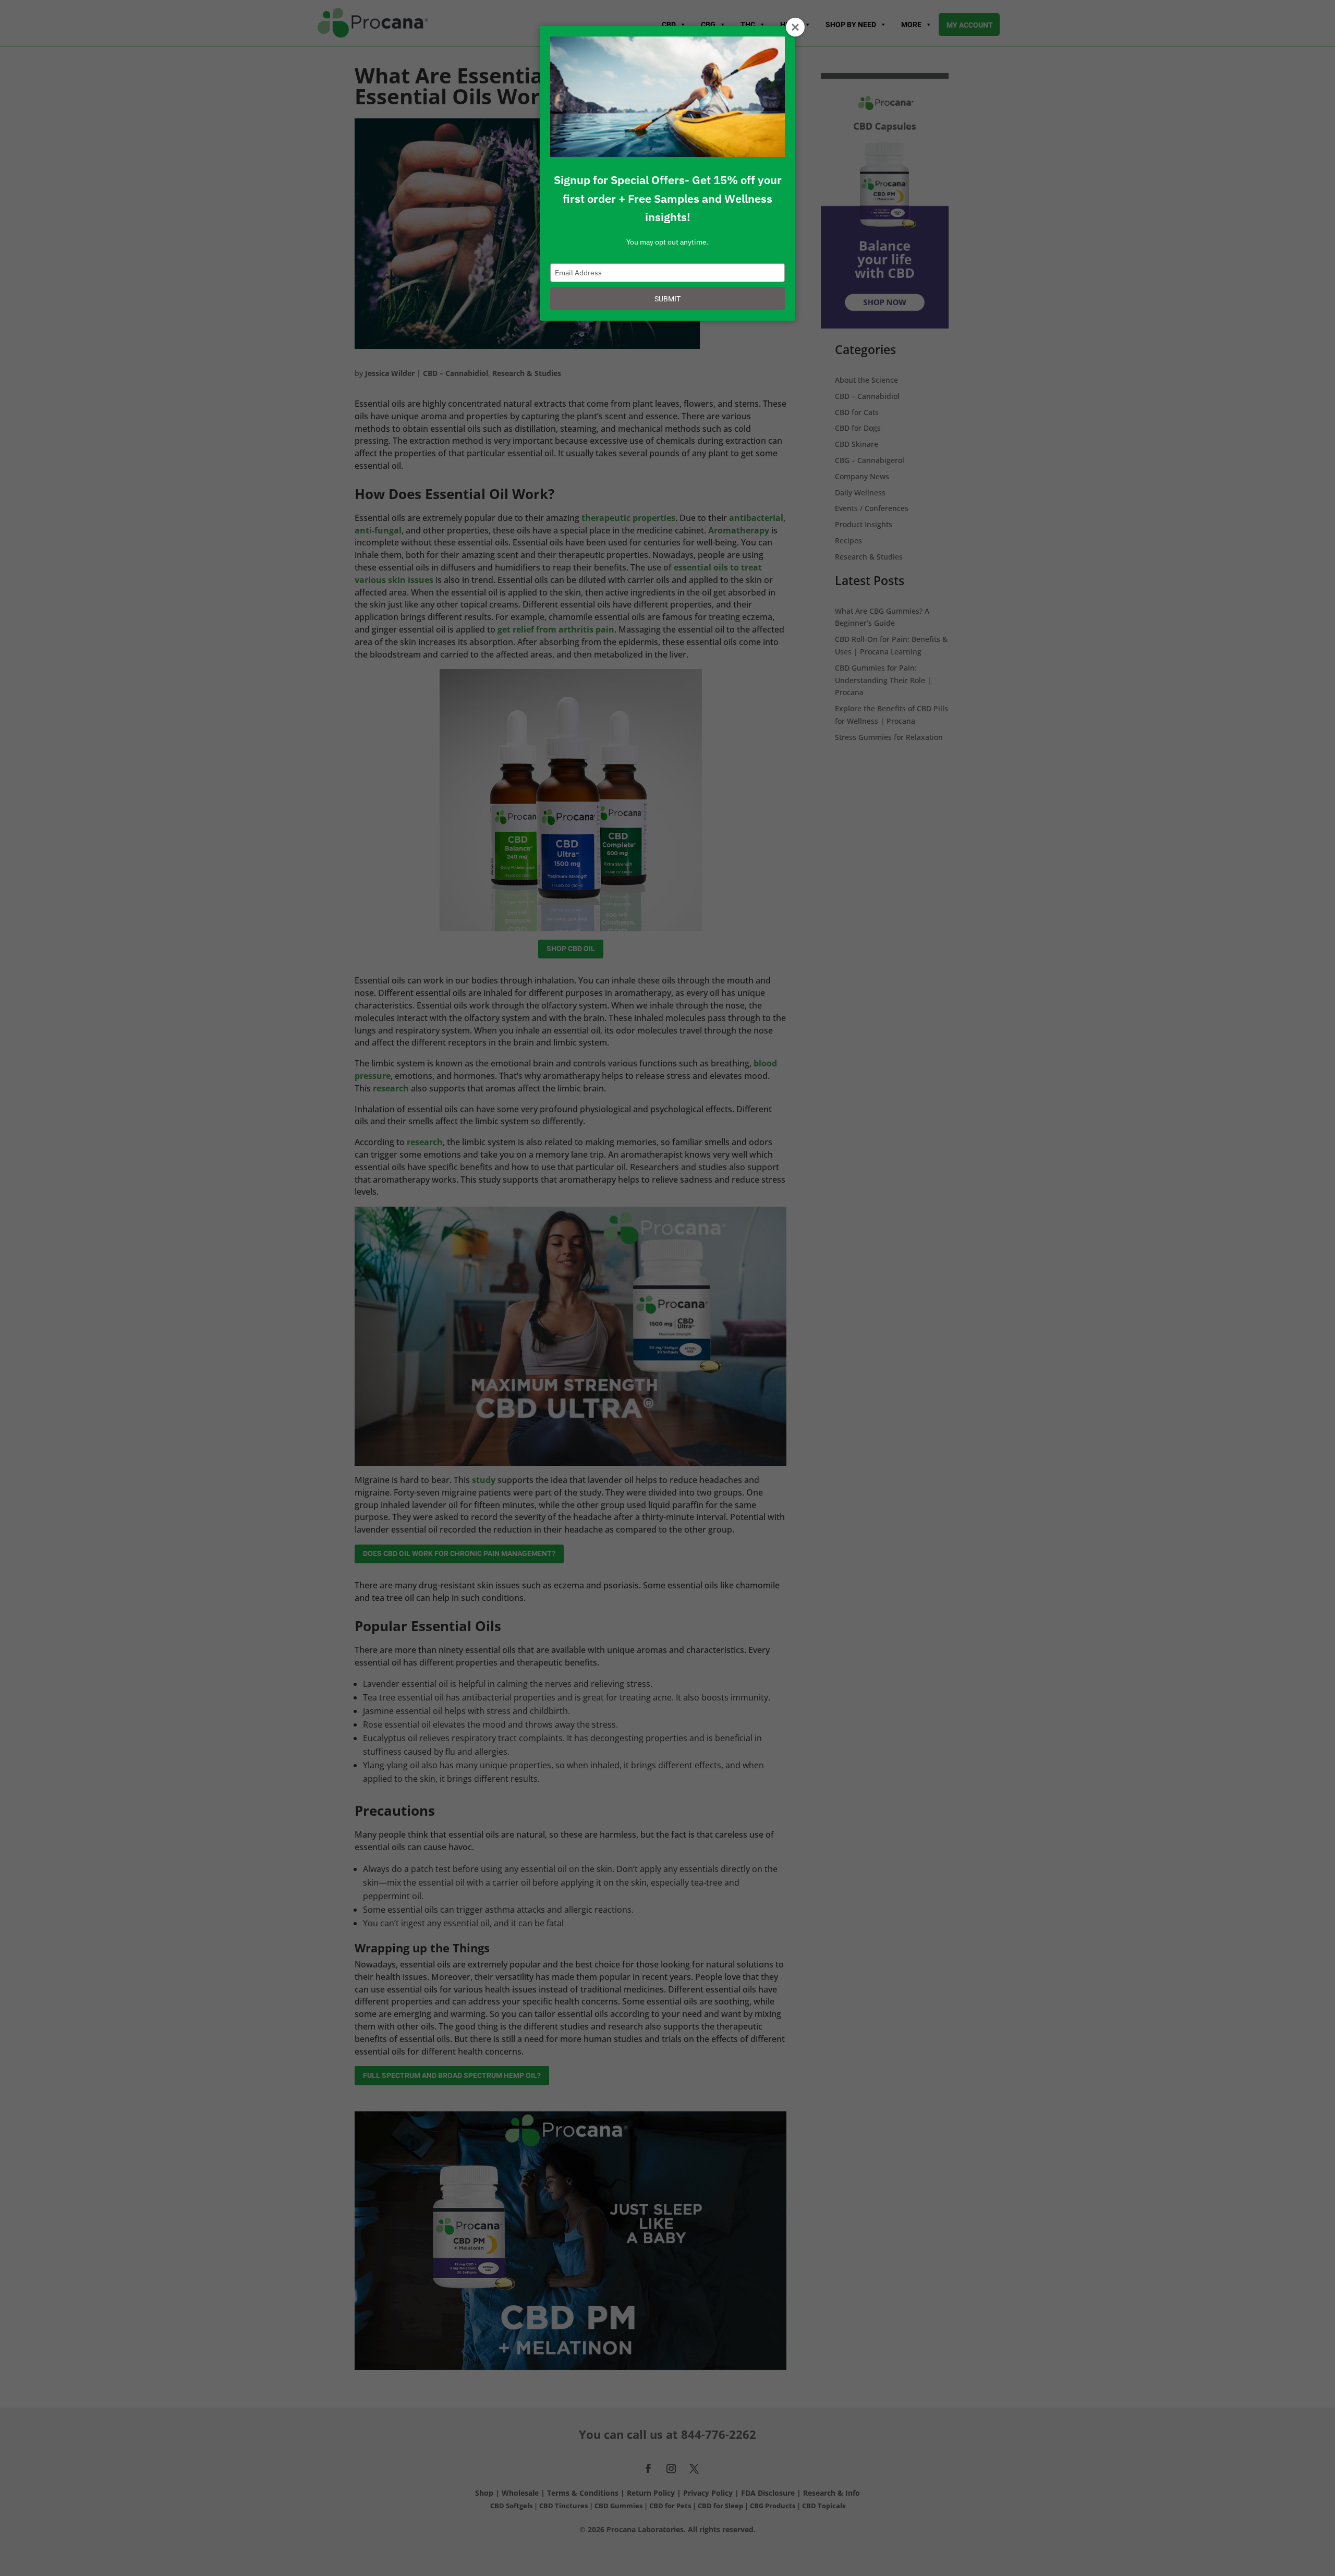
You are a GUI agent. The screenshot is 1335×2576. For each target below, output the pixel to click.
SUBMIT (667, 299)
